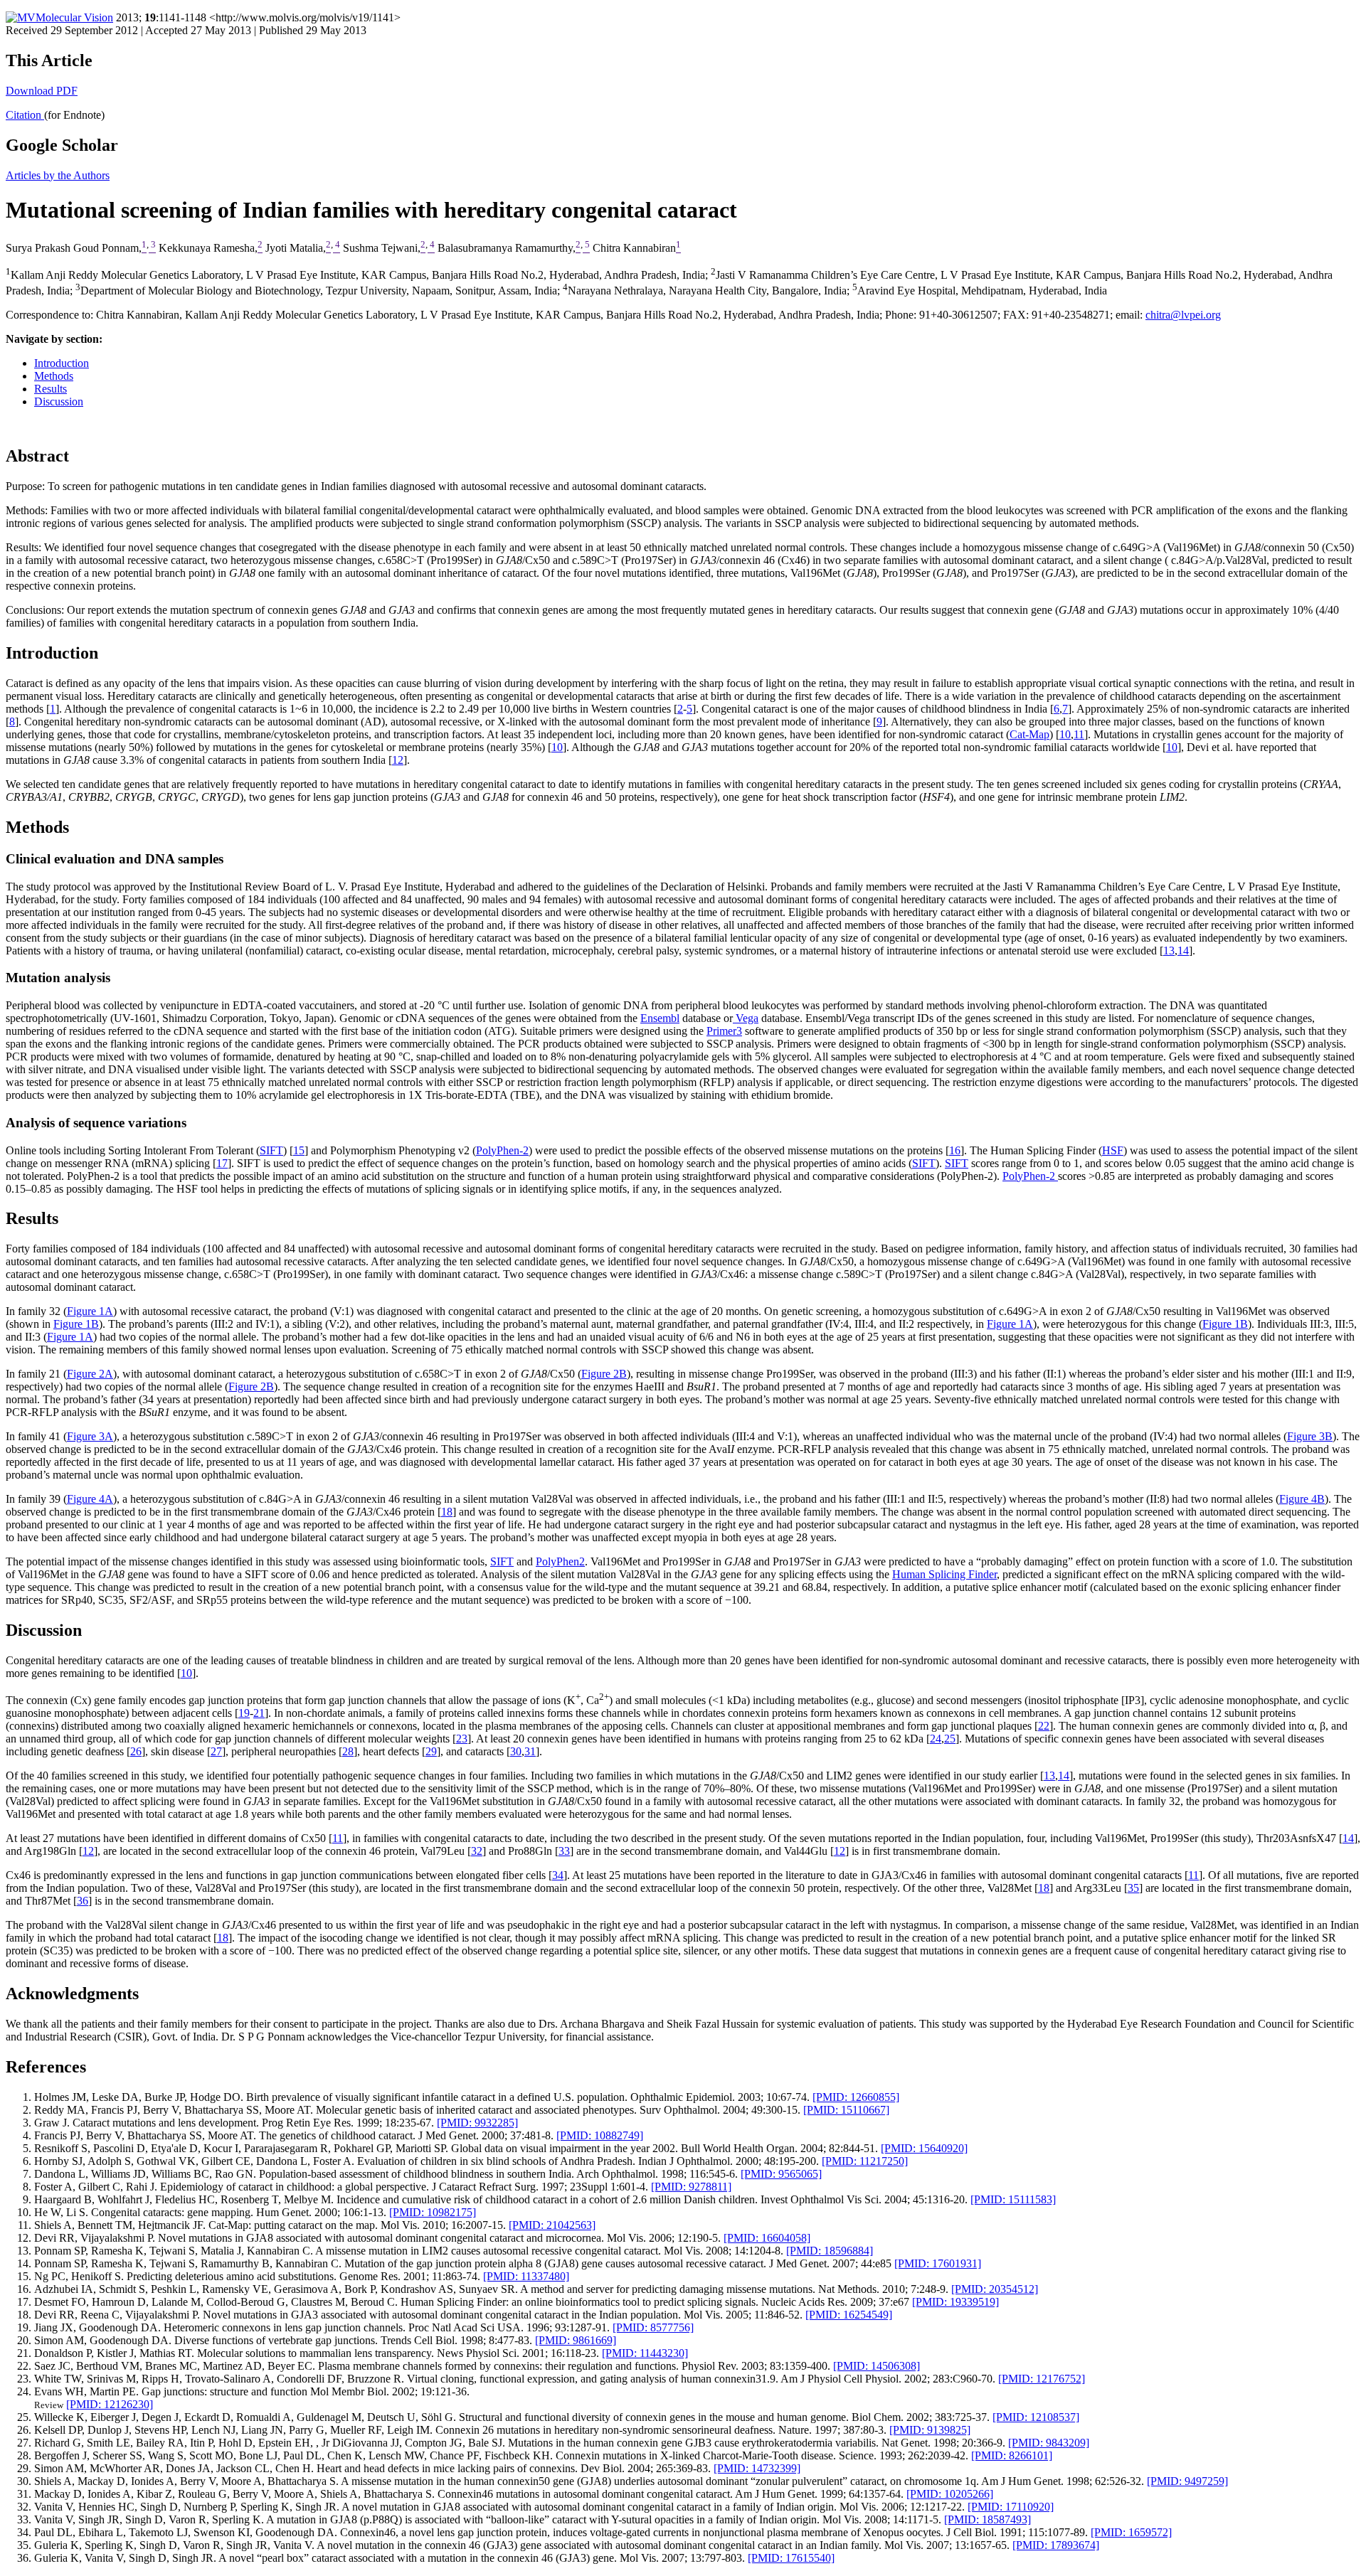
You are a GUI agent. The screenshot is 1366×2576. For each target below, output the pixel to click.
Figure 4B (1302, 1499)
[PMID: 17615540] (791, 2558)
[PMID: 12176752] (1042, 2379)
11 (1079, 734)
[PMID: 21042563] (552, 2225)
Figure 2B (604, 1374)
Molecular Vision (74, 17)
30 (516, 1751)
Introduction (62, 363)
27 (216, 1751)
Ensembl (660, 1018)
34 (558, 1875)
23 (462, 1739)
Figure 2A (90, 1374)
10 (1065, 734)
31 (530, 1751)
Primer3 (724, 1031)
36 (83, 1901)
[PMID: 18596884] (830, 2251)
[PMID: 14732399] (757, 2468)
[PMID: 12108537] (1036, 2417)
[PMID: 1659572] (1131, 2532)
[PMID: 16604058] (767, 2238)
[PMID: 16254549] (849, 2315)
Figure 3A (90, 1436)
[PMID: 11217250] (865, 2161)
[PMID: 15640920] (924, 2148)
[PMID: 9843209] (1049, 2443)
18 (447, 1512)
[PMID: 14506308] (877, 2366)
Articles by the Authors (58, 175)
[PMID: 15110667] (846, 2110)
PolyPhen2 (560, 1561)
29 (431, 1751)
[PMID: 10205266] (950, 2494)
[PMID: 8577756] (653, 2327)
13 (1169, 951)
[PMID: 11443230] (645, 2353)
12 (398, 760)
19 (244, 1713)
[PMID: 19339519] (955, 2302)
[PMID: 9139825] (930, 2430)
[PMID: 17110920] (1011, 2507)
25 (950, 1739)
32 (477, 1851)
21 (259, 1713)
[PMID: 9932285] (477, 2123)
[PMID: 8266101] (1012, 2455)
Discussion (59, 401)
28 (348, 1751)
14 (1183, 951)
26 (136, 1751)
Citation (25, 115)
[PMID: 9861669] (576, 2340)
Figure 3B (1310, 1436)
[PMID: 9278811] (691, 2187)
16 (955, 1150)
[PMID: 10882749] (600, 2135)
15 (299, 1150)
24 (936, 1739)
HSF (1113, 1150)
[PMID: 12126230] (110, 2404)
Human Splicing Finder (944, 1574)
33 (564, 1851)
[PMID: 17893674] (1056, 2545)
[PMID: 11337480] (526, 2276)
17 (222, 1163)
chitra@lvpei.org (1183, 315)
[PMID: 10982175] (433, 2212)
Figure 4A (90, 1499)
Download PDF (42, 91)
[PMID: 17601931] (938, 2263)
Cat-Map (1029, 734)
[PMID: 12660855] (856, 2097)
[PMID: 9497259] (1187, 2481)
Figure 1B (76, 1324)
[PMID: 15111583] (1013, 2199)
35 (1133, 1888)
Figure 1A (90, 1311)
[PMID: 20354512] (995, 2289)
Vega (746, 1018)
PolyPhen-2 (502, 1150)
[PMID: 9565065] (781, 2174)
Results (51, 389)
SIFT (271, 1150)
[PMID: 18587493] (988, 2519)
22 (1044, 1726)
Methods (54, 376)
